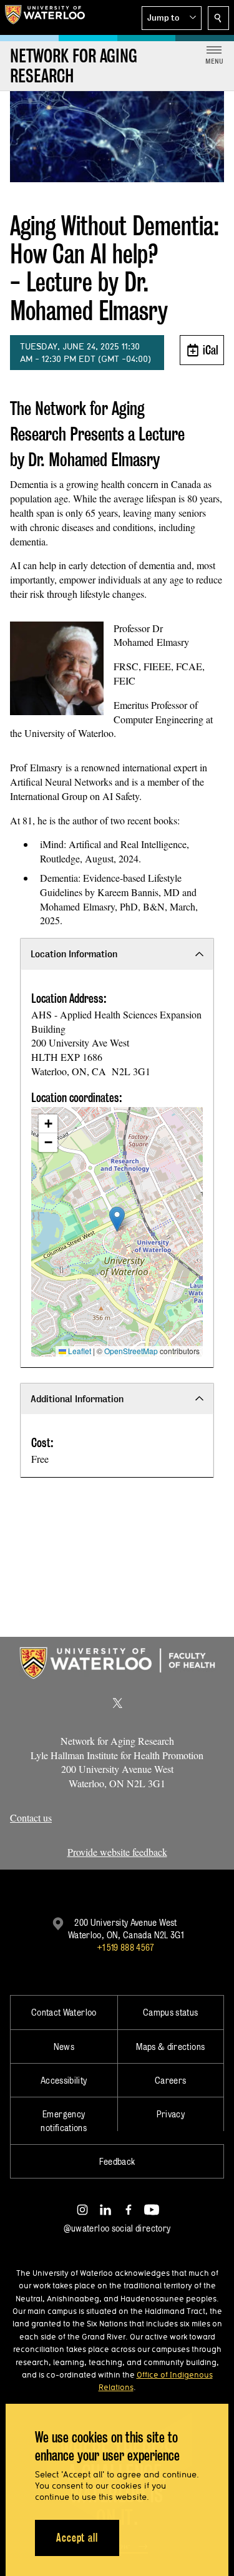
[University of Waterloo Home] (45, 17)
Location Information (74, 954)
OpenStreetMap (131, 1351)
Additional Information (77, 1399)
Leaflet (79, 1351)
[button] (172, 18)
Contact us (31, 1817)
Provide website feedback (117, 1852)
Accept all (77, 2538)
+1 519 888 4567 (125, 1947)
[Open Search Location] (218, 18)
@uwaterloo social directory (117, 2228)
